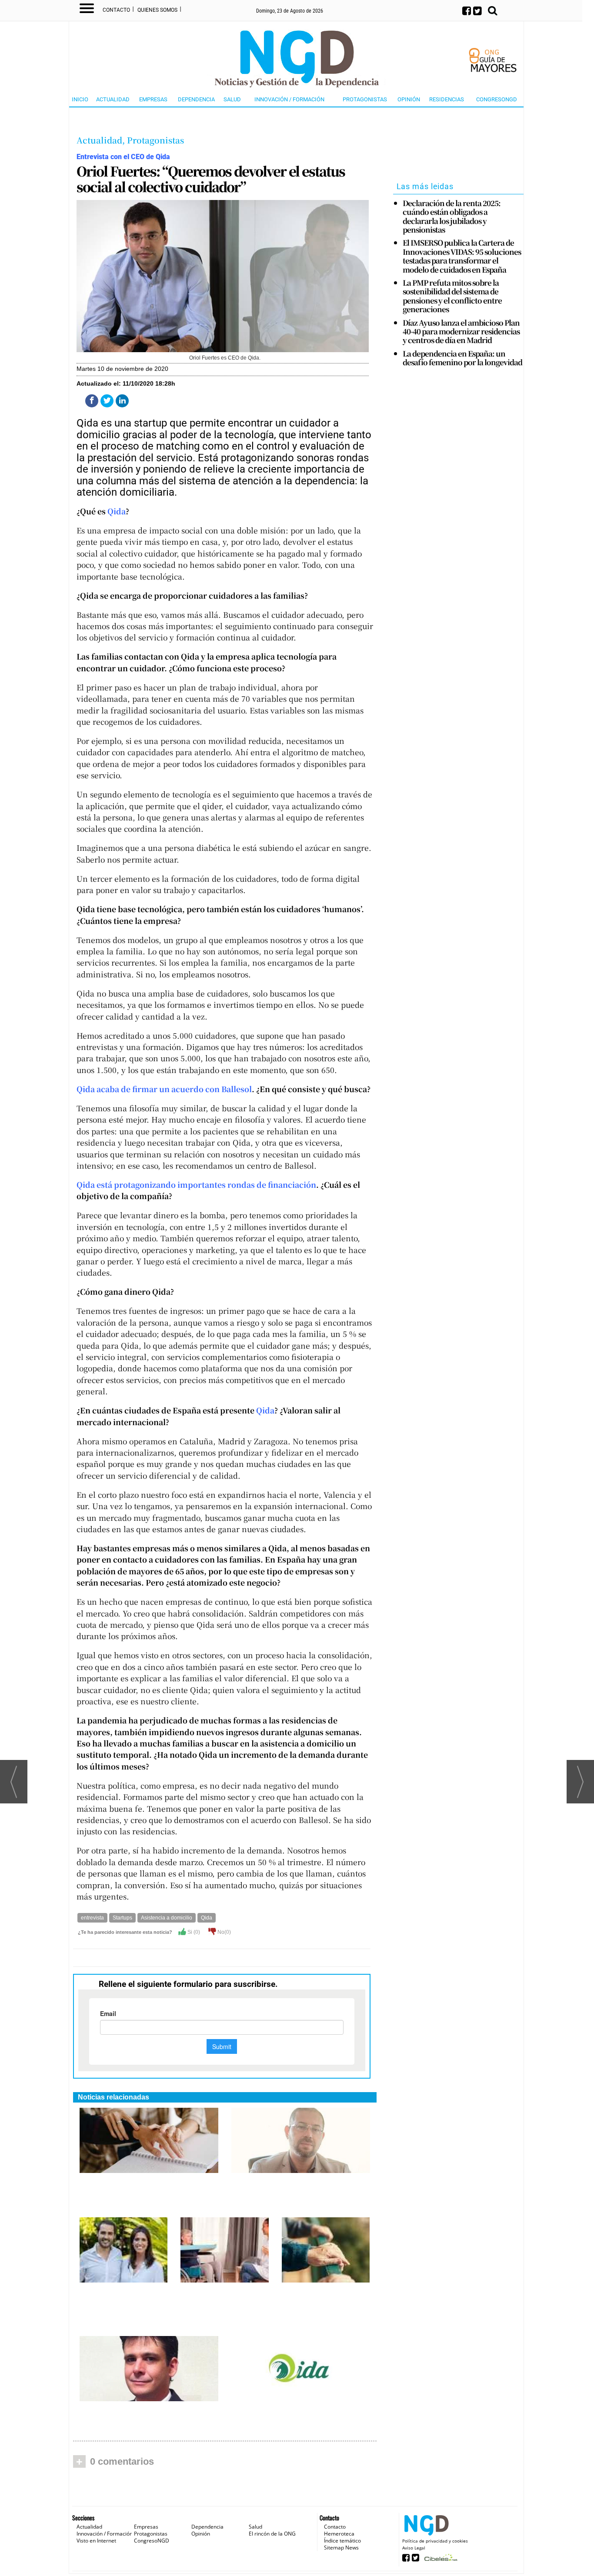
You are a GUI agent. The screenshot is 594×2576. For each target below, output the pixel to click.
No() (224, 1932)
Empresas (153, 99)
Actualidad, (102, 140)
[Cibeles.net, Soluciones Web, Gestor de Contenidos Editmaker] (440, 2560)
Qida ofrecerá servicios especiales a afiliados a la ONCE (146, 2183)
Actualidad (113, 99)
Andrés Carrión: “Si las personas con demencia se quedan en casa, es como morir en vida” (147, 2416)
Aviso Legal (414, 2548)
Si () (193, 1932)
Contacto (116, 10)
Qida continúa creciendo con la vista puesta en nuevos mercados (298, 2411)
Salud (232, 99)
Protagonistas (365, 99)
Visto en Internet (96, 2541)
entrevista (92, 1918)
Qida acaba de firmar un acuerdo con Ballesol (164, 1089)
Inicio (80, 99)
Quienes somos (157, 10)
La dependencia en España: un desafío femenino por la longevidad (462, 358)
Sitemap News (341, 2548)
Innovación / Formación (289, 99)
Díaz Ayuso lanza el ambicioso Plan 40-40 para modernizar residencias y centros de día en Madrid (461, 332)
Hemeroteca (339, 2534)
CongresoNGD (497, 99)
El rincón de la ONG (272, 2534)
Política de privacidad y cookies (435, 2541)
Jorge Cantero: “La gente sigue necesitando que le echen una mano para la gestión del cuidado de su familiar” (298, 2192)
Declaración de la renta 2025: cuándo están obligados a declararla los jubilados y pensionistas (452, 217)
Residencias (447, 99)
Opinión (409, 99)
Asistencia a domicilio (167, 1918)
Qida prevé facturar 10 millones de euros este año (324, 2297)
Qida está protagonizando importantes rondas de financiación (196, 1185)
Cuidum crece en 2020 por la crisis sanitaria (223, 2293)
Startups (122, 1918)
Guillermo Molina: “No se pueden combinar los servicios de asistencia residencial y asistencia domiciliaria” (123, 2306)
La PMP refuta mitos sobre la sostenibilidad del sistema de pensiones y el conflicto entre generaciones (452, 296)
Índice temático (342, 2541)
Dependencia (196, 99)
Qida (117, 511)
